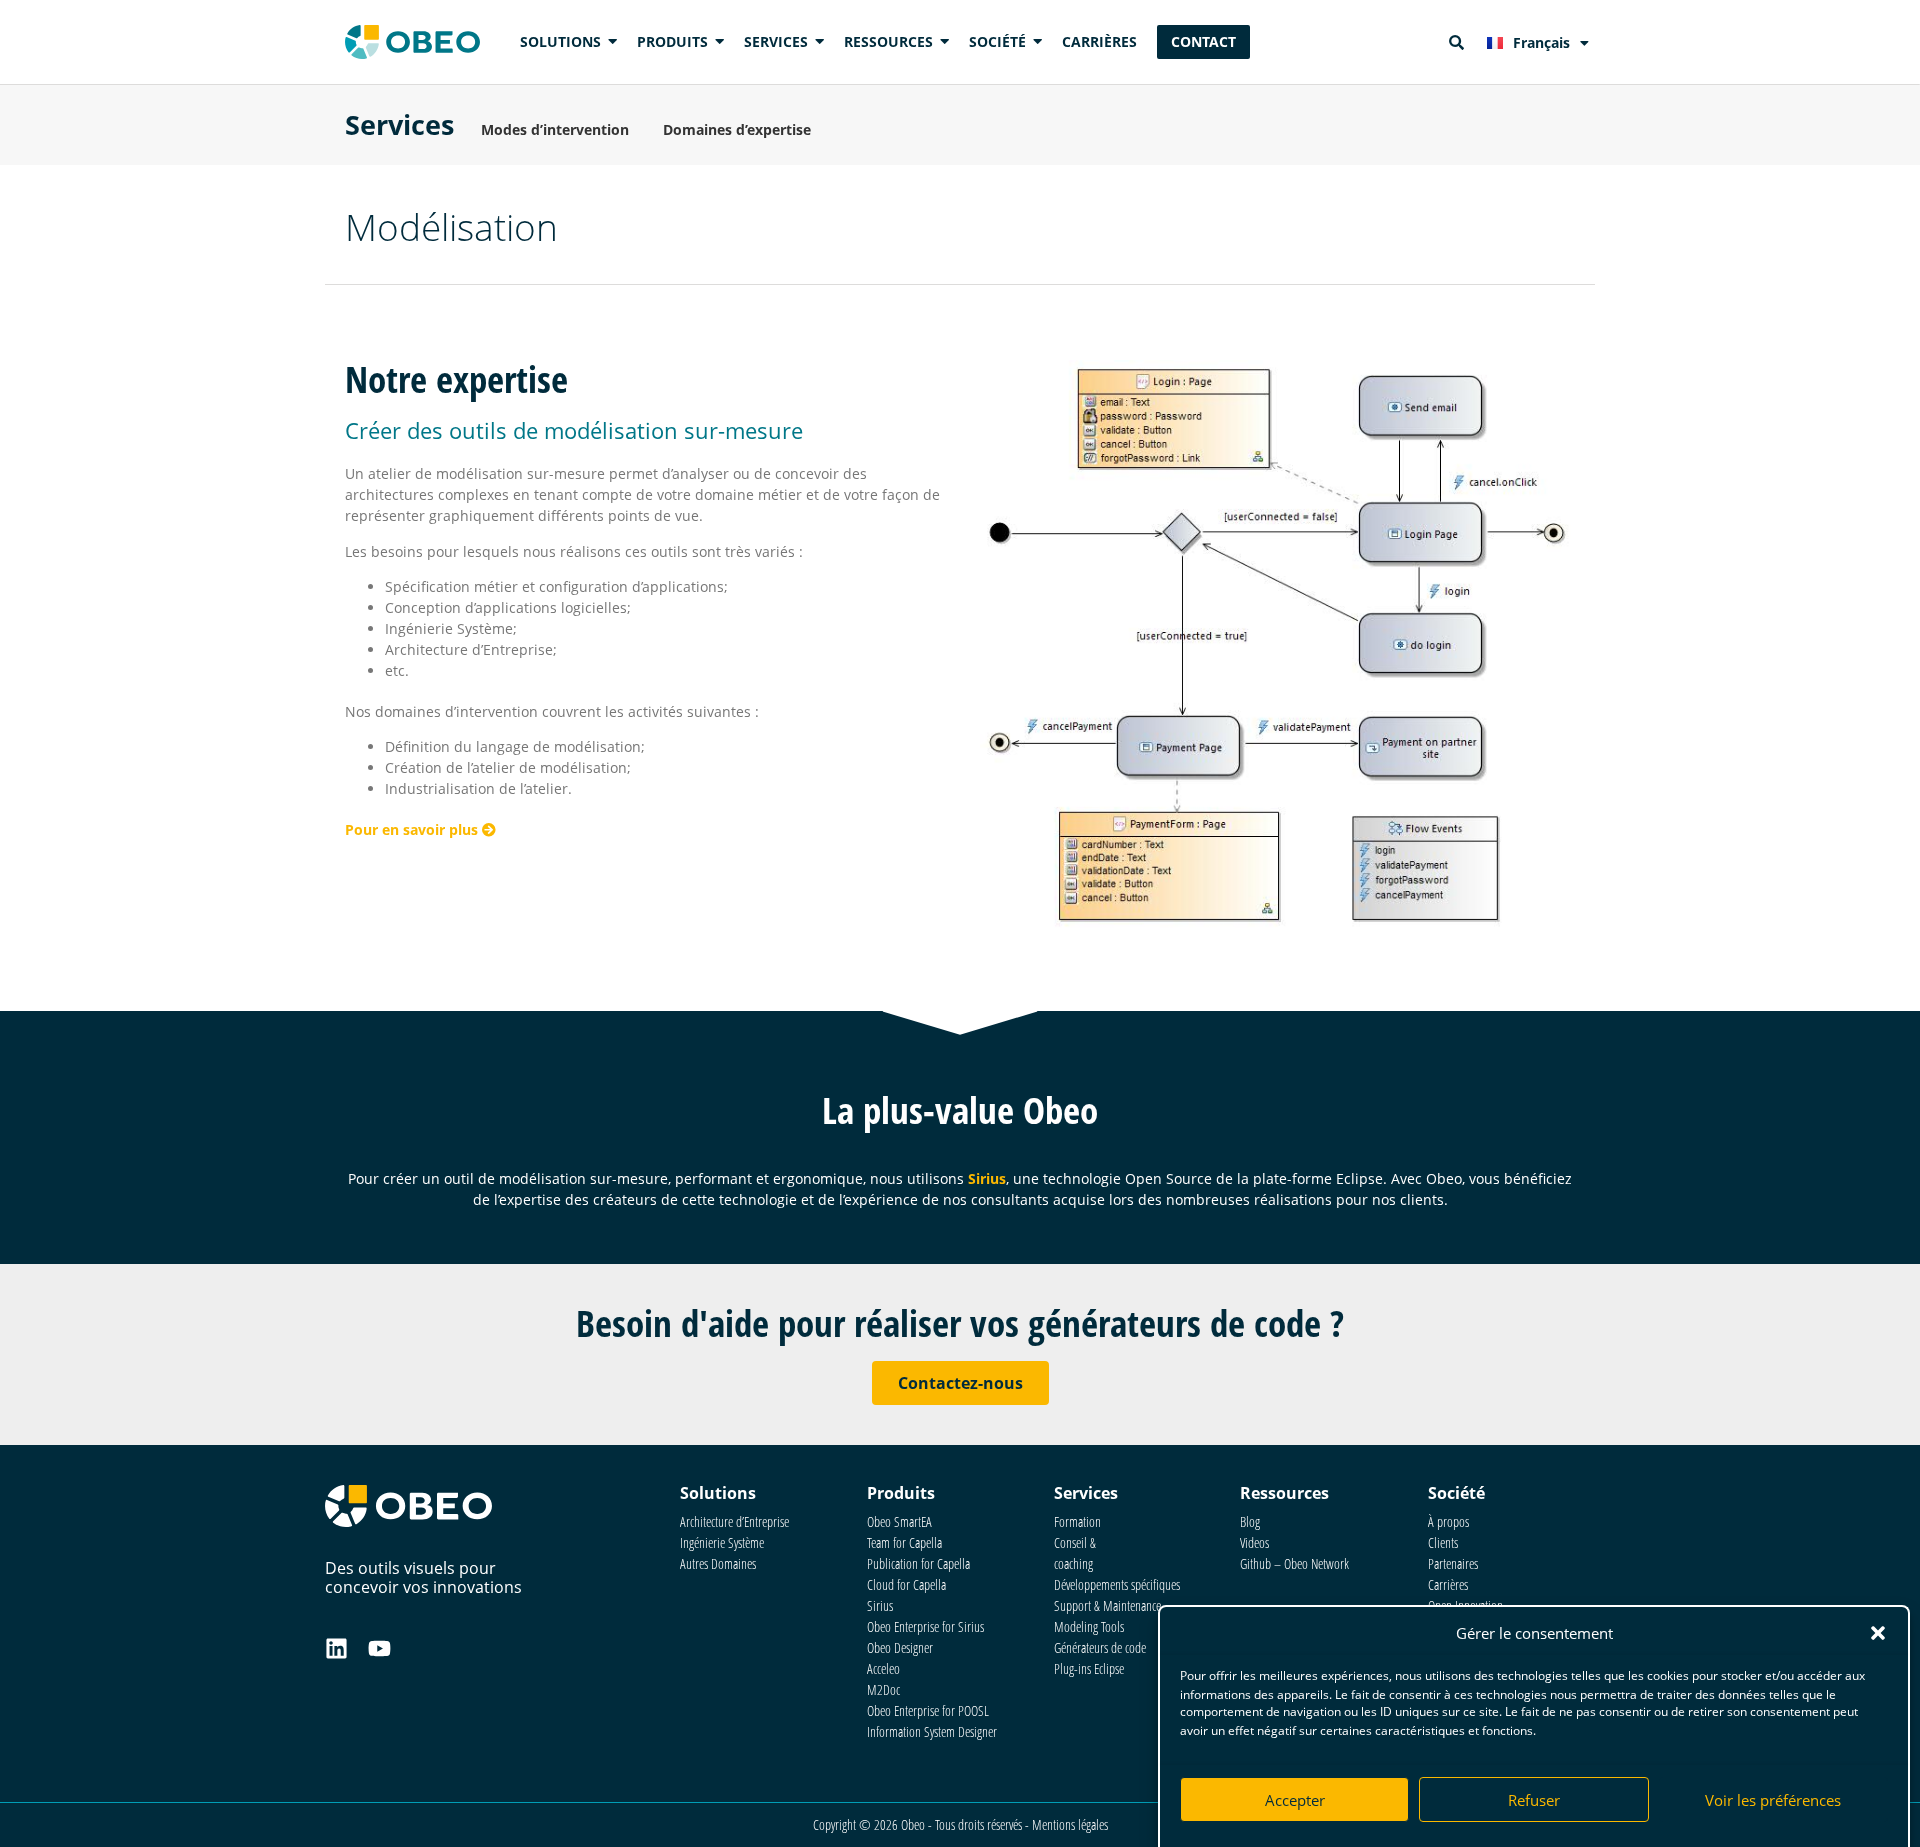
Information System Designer (932, 1731)
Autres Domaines (718, 1563)
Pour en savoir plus (413, 829)
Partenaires (1453, 1563)
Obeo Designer (900, 1647)
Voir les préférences (1773, 1800)
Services (399, 124)
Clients (1443, 1542)
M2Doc (883, 1689)
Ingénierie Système (722, 1542)
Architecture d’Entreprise (734, 1521)
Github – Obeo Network (1294, 1563)
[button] (1878, 1633)
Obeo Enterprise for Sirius (925, 1626)
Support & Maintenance (1107, 1605)
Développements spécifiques (1117, 1584)
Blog (1250, 1521)
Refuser (1534, 1800)
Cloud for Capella (906, 1584)
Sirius (987, 1178)
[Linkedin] (336, 1648)
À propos (1448, 1521)
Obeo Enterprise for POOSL (928, 1710)
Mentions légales (1070, 1824)
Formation (1077, 1521)
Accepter (1295, 1800)
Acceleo (883, 1668)
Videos (1254, 1542)
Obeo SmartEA (899, 1521)
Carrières (1448, 1584)
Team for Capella (904, 1542)
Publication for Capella (918, 1563)
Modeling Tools (1089, 1626)
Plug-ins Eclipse (1089, 1668)
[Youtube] (379, 1648)
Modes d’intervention (555, 129)
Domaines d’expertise (737, 129)
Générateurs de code (1100, 1647)
